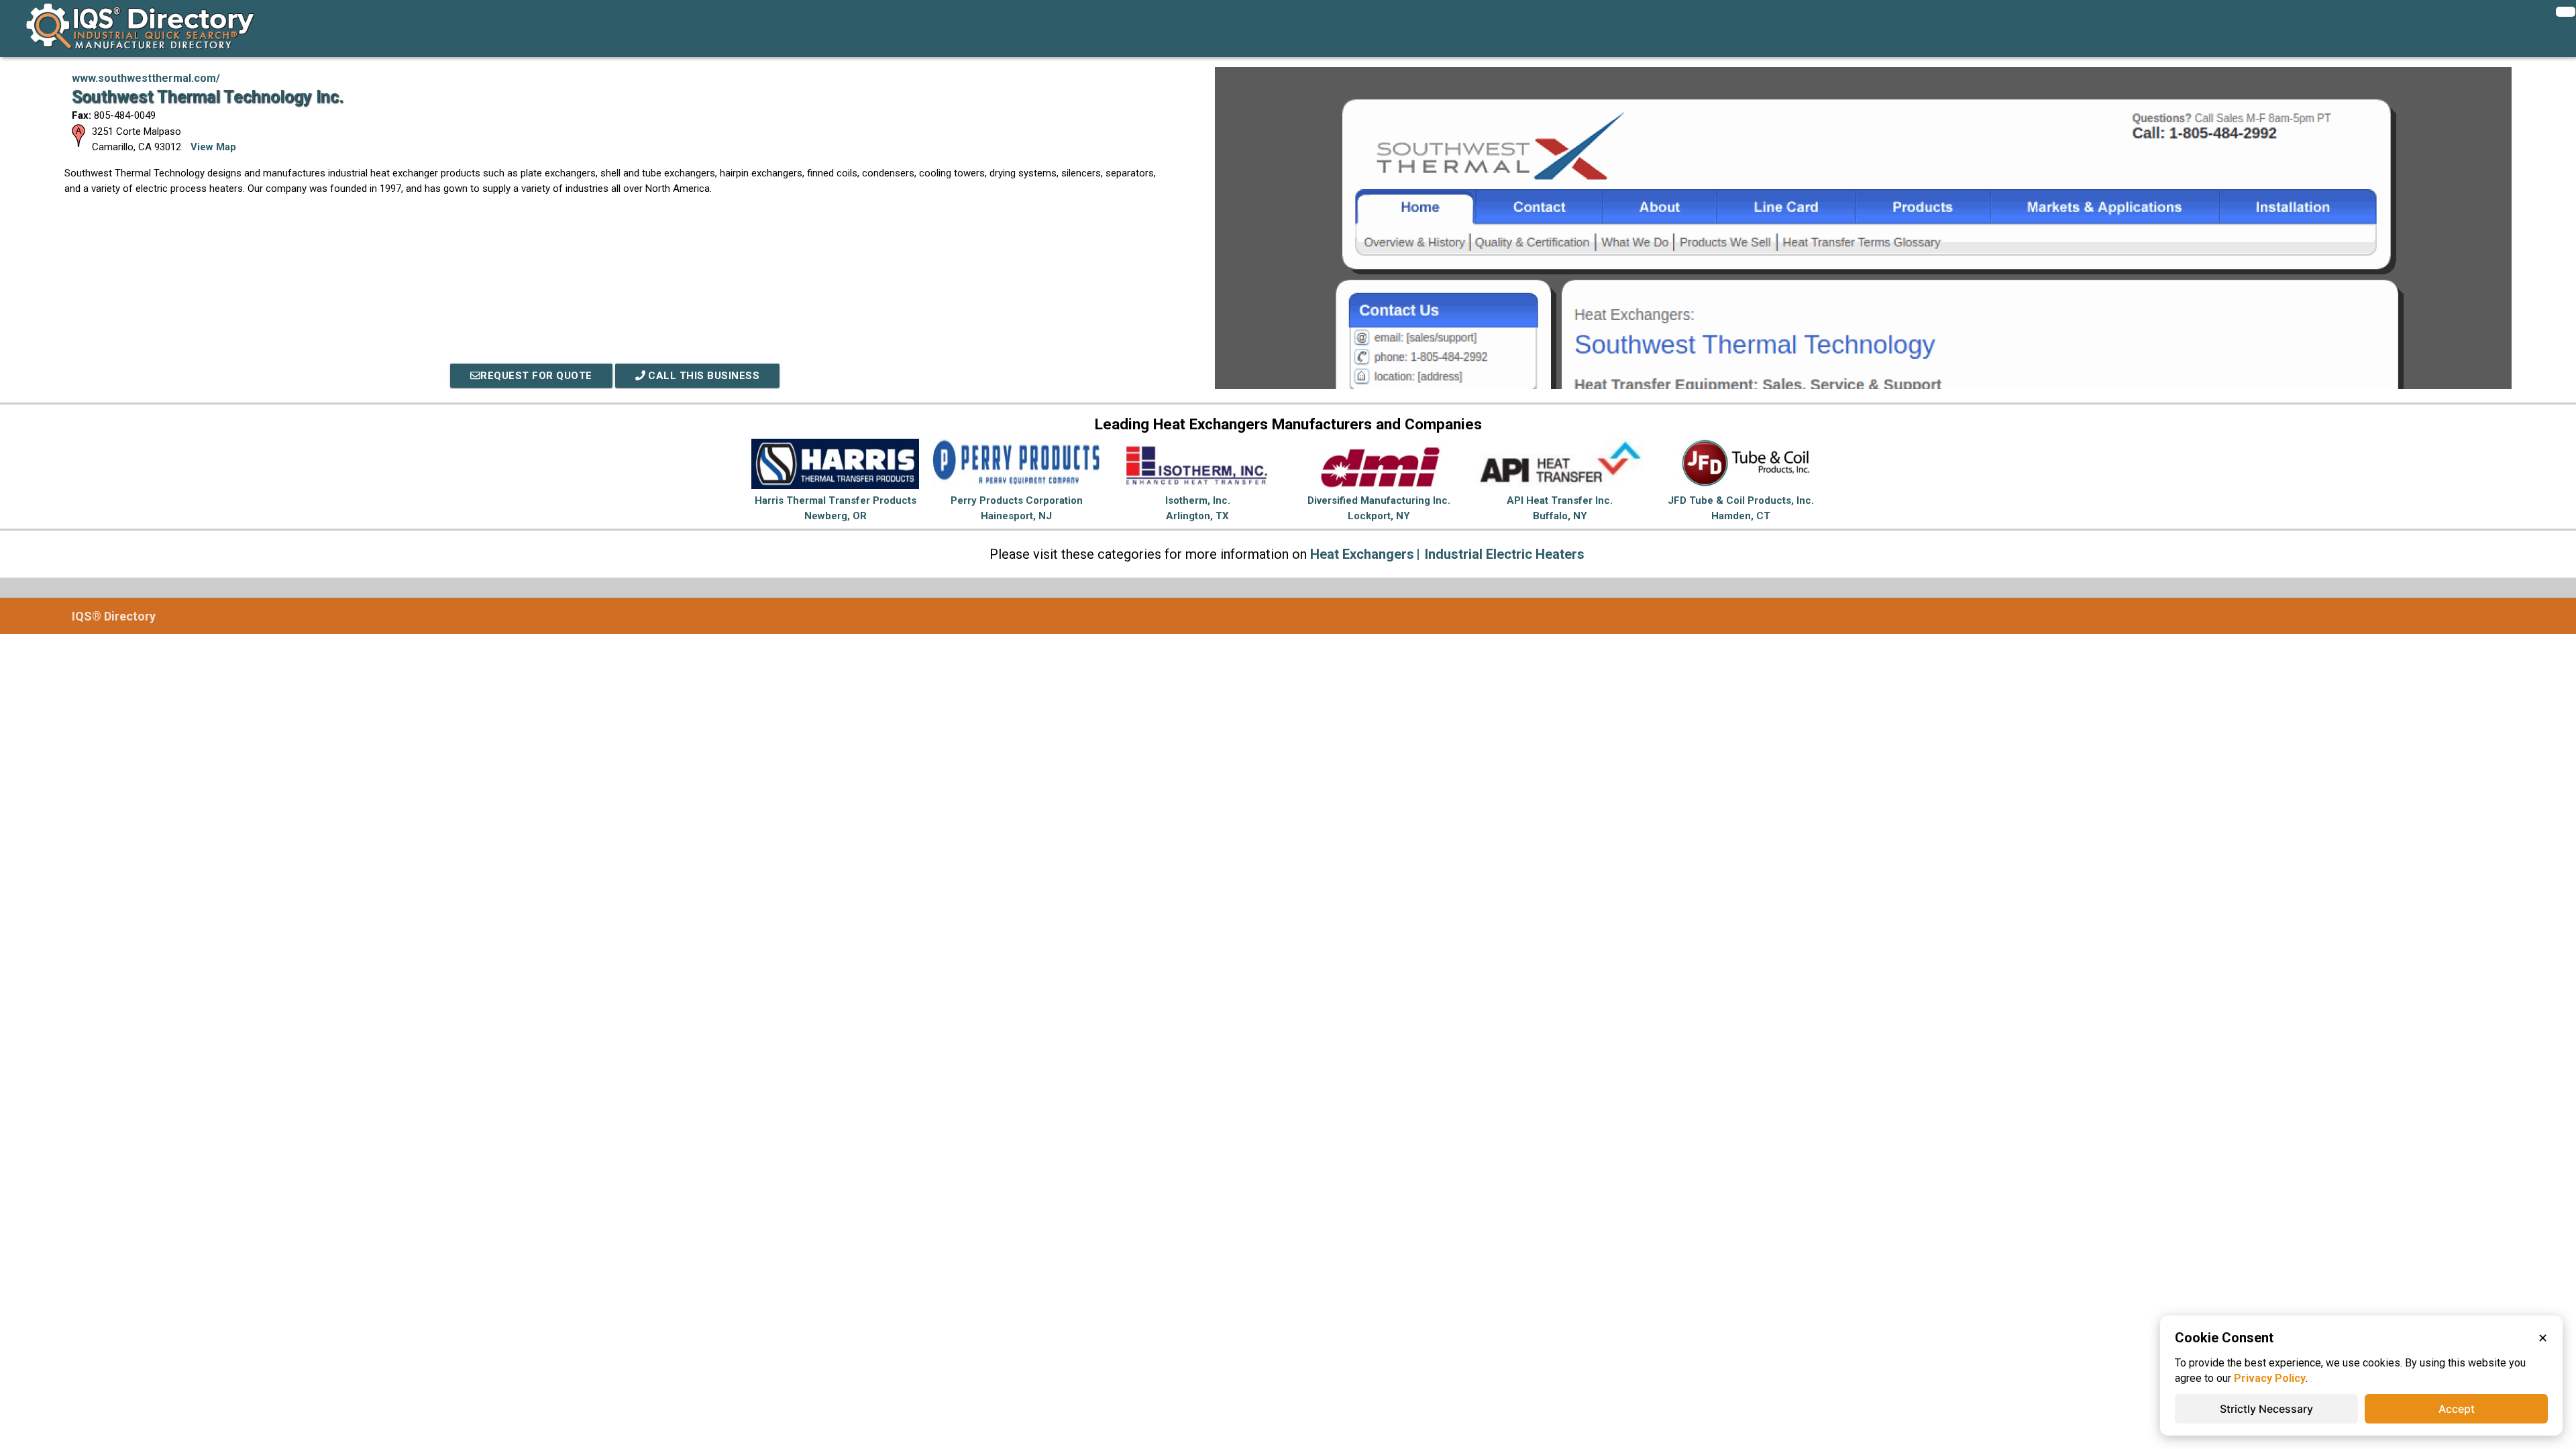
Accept (2457, 1409)
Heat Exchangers (1362, 554)
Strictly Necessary (2266, 1409)
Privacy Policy (2270, 1378)
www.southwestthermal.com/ (146, 78)
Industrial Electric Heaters (1505, 554)
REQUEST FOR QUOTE (536, 376)
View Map (213, 147)
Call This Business (703, 376)
